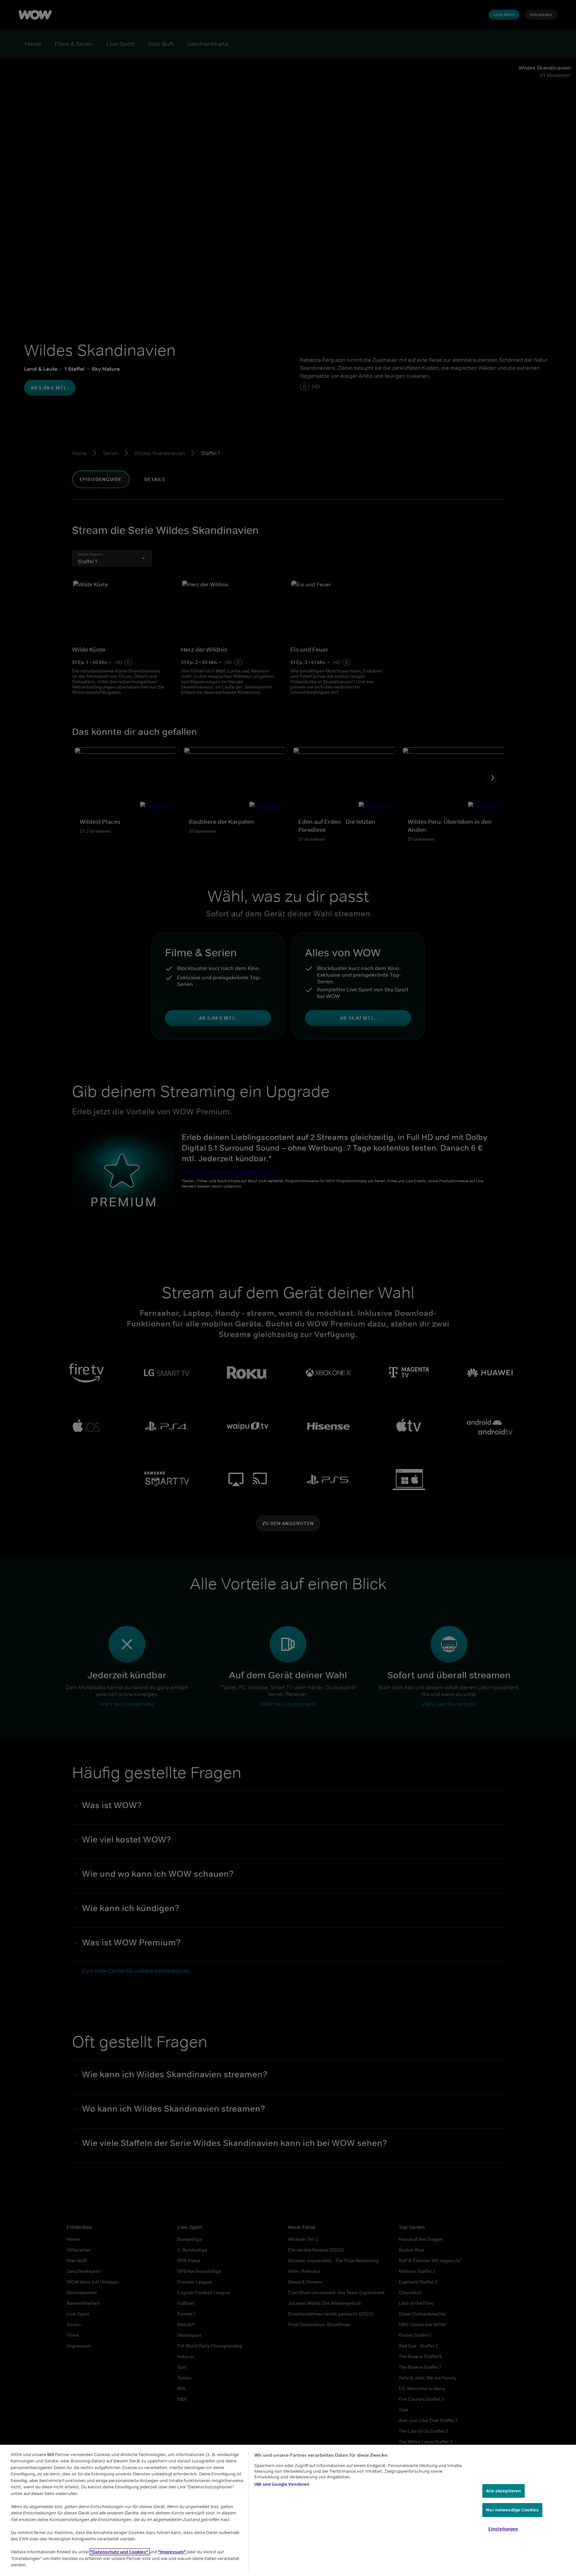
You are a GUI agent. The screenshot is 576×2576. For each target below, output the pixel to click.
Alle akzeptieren (503, 2491)
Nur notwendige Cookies (512, 2510)
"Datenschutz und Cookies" (120, 2552)
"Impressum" (172, 2552)
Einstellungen (503, 2529)
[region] (288, 2510)
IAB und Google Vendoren (282, 2484)
